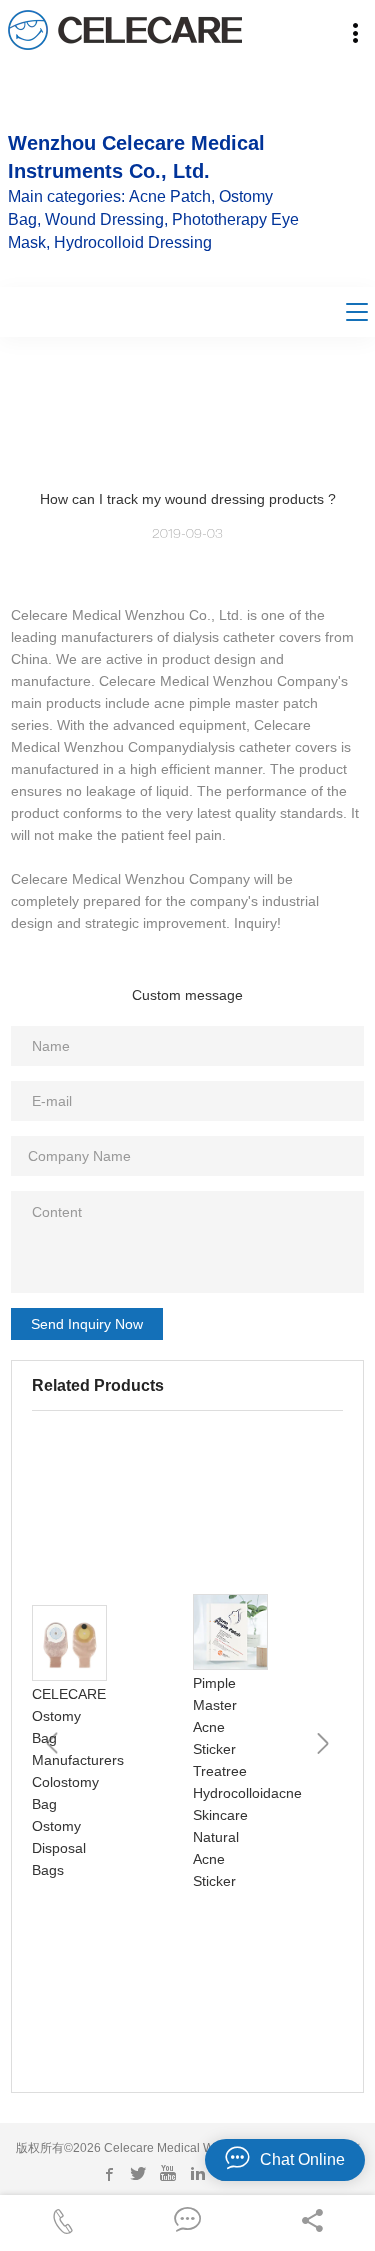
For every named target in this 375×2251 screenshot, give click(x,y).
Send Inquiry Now (87, 1324)
